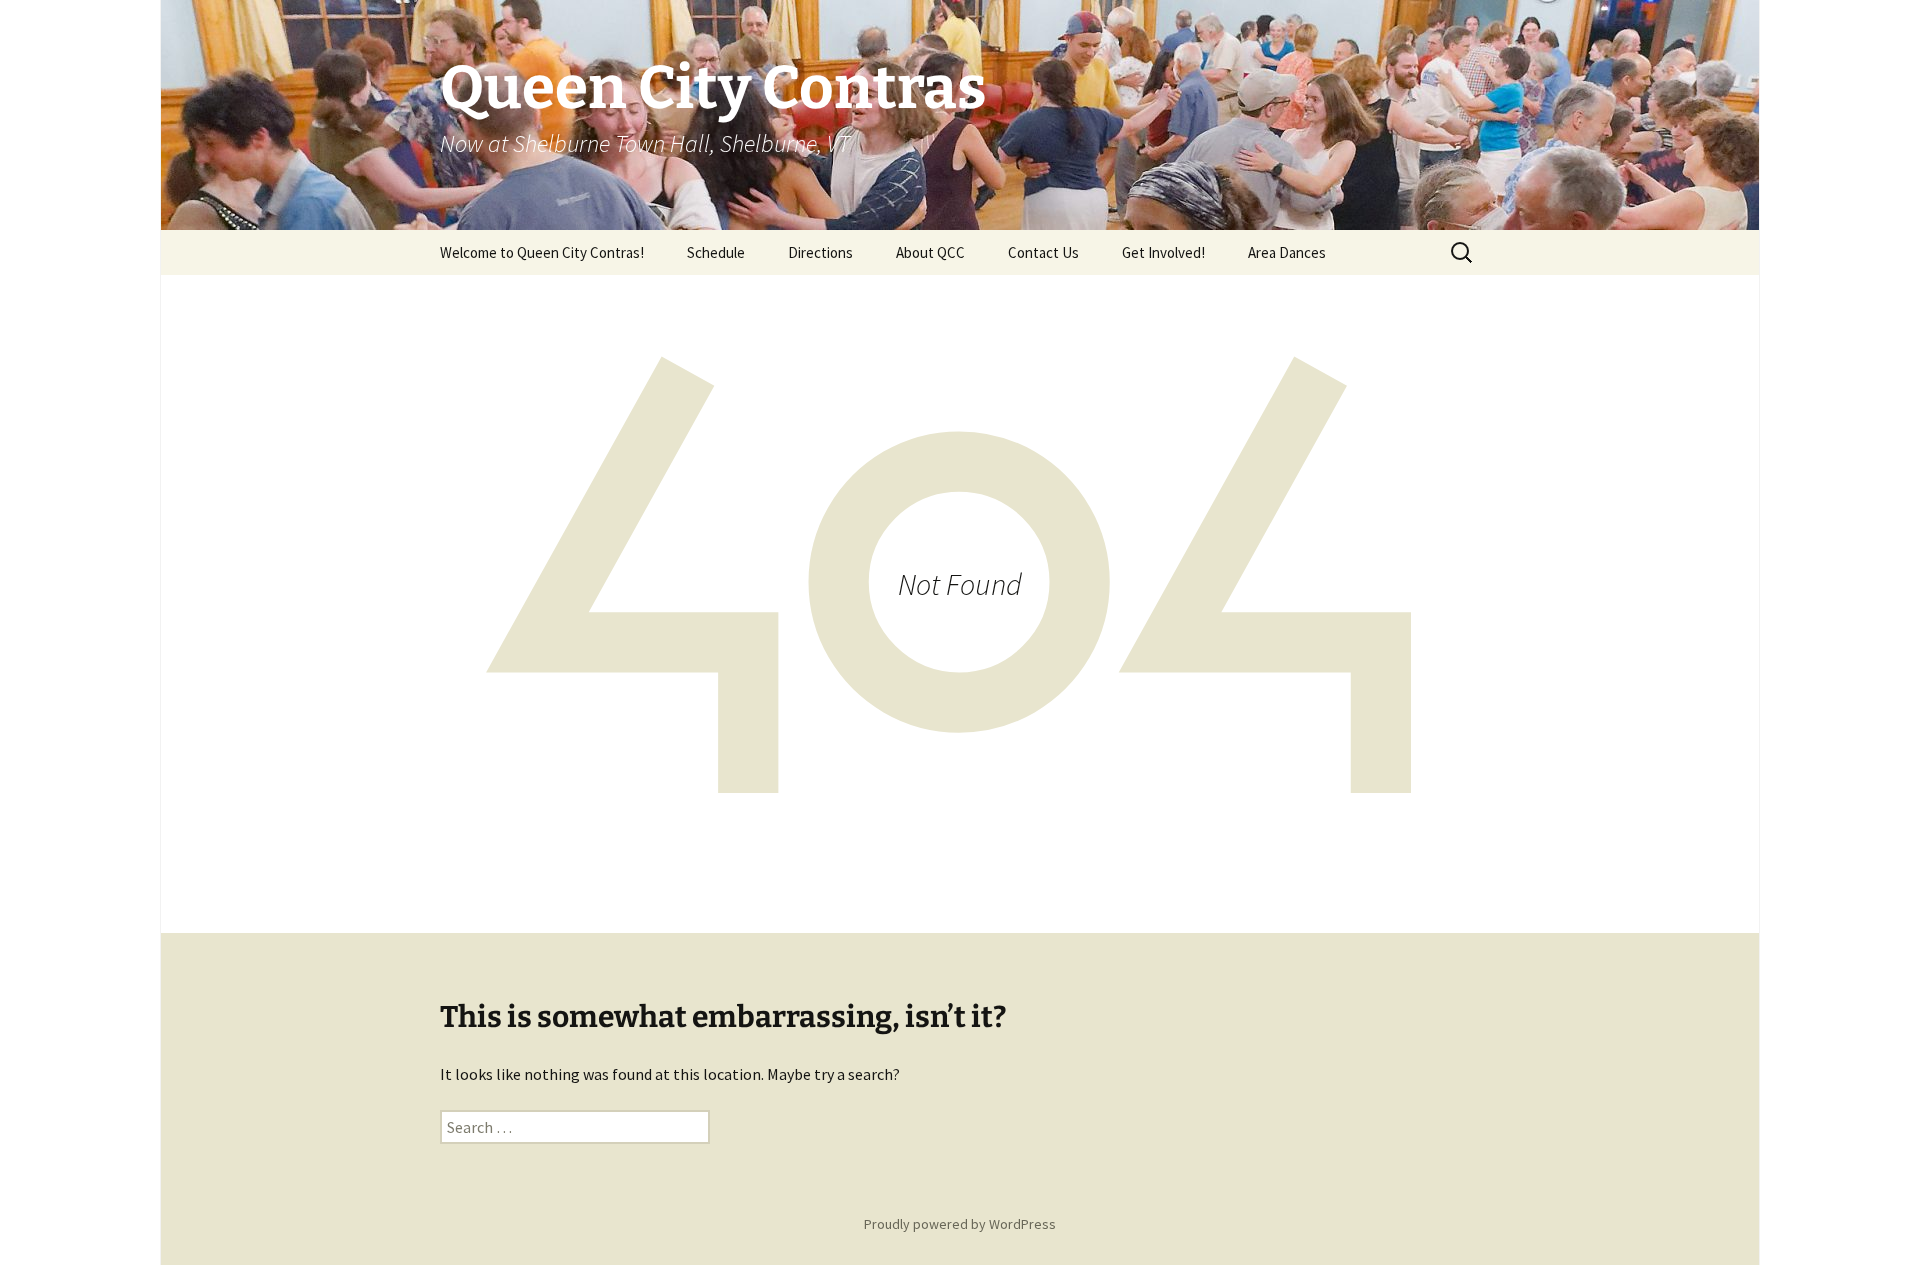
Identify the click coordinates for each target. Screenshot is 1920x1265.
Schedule (716, 252)
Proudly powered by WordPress (960, 1224)
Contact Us (1043, 252)
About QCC (930, 252)
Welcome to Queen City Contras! (542, 252)
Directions (820, 252)
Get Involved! (1163, 252)
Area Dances (1287, 252)
